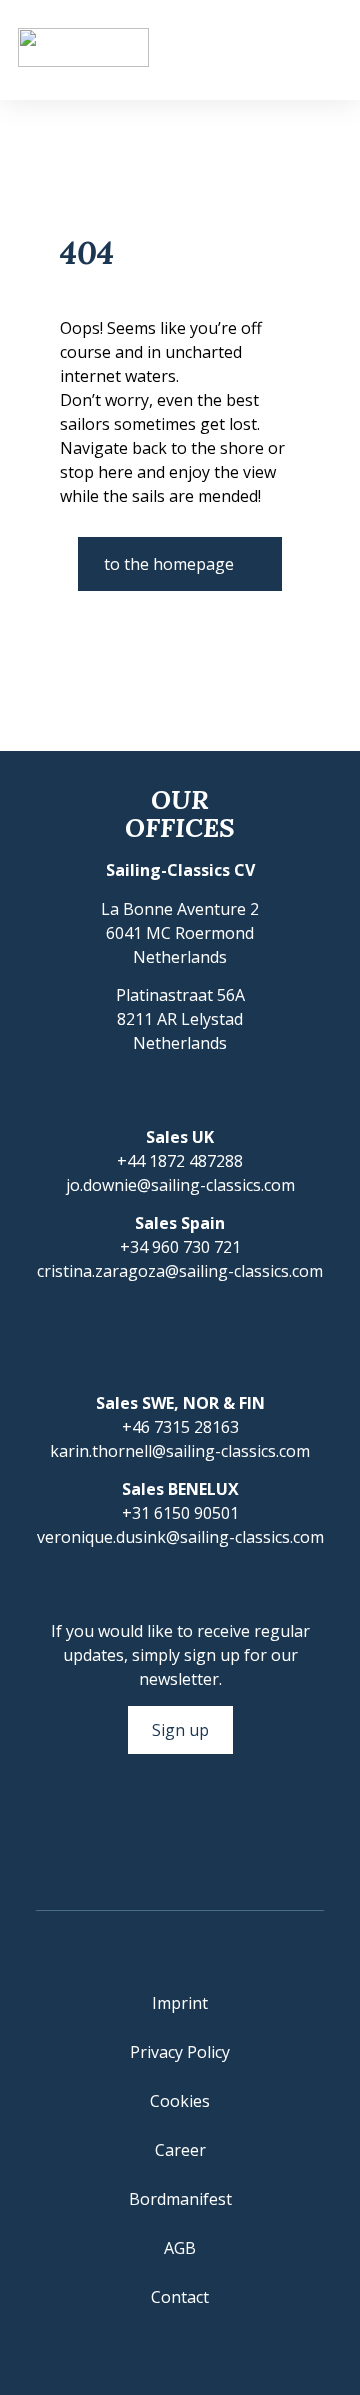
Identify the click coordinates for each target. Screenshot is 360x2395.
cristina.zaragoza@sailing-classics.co (173, 1271)
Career (180, 2150)
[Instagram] (160, 1829)
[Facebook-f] (120, 1829)
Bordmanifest (180, 2199)
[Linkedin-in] (240, 1829)
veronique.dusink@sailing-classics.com (180, 1537)
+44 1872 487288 (180, 1161)
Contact (180, 2297)
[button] (325, 50)
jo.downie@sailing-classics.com (180, 1185)
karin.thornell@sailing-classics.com (180, 1451)
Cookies (180, 2101)
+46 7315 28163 (180, 1427)
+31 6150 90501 (180, 1513)
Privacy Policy (180, 2052)
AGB (180, 2248)
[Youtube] (200, 1829)
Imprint (180, 2003)
